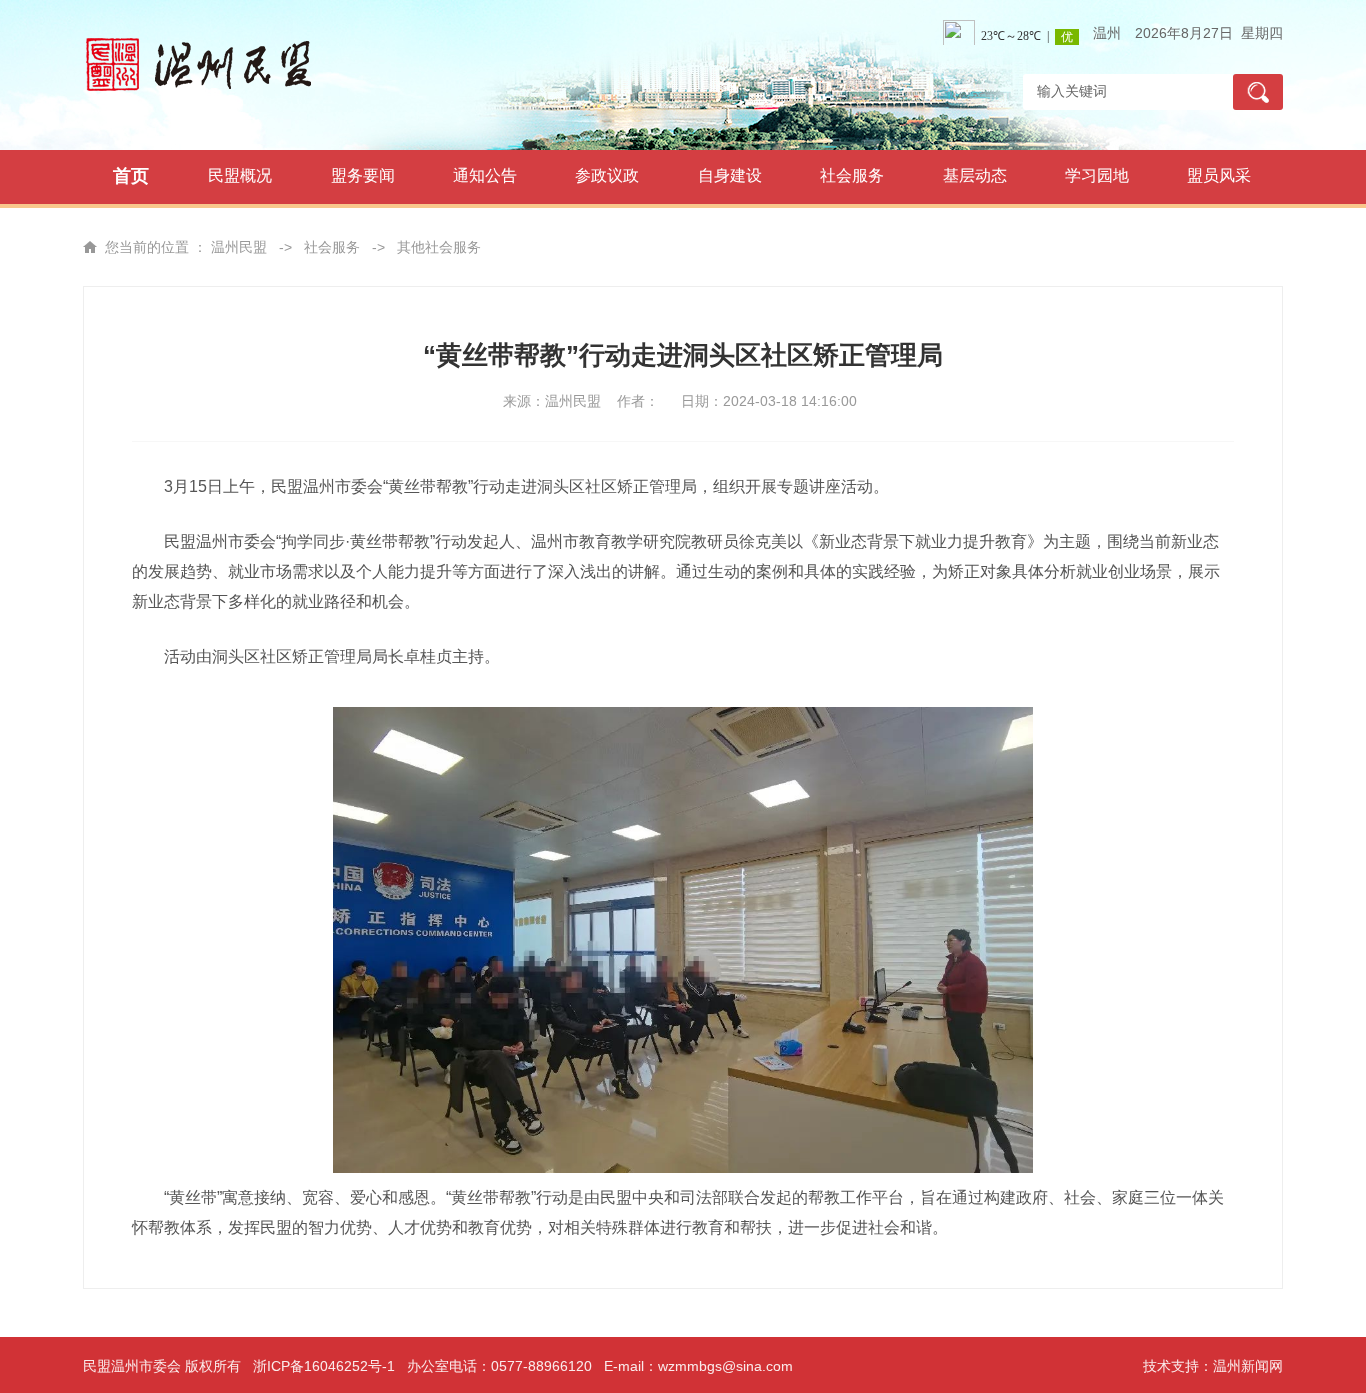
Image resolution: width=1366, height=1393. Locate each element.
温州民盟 (239, 247)
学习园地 (1097, 175)
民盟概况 (240, 175)
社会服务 (852, 175)
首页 (131, 176)
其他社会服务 (439, 247)
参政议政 (607, 175)
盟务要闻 (363, 175)
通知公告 (485, 175)
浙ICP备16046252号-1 (324, 1366)
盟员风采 (1219, 175)
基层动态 (975, 175)
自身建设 (730, 175)
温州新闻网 (1248, 1366)
